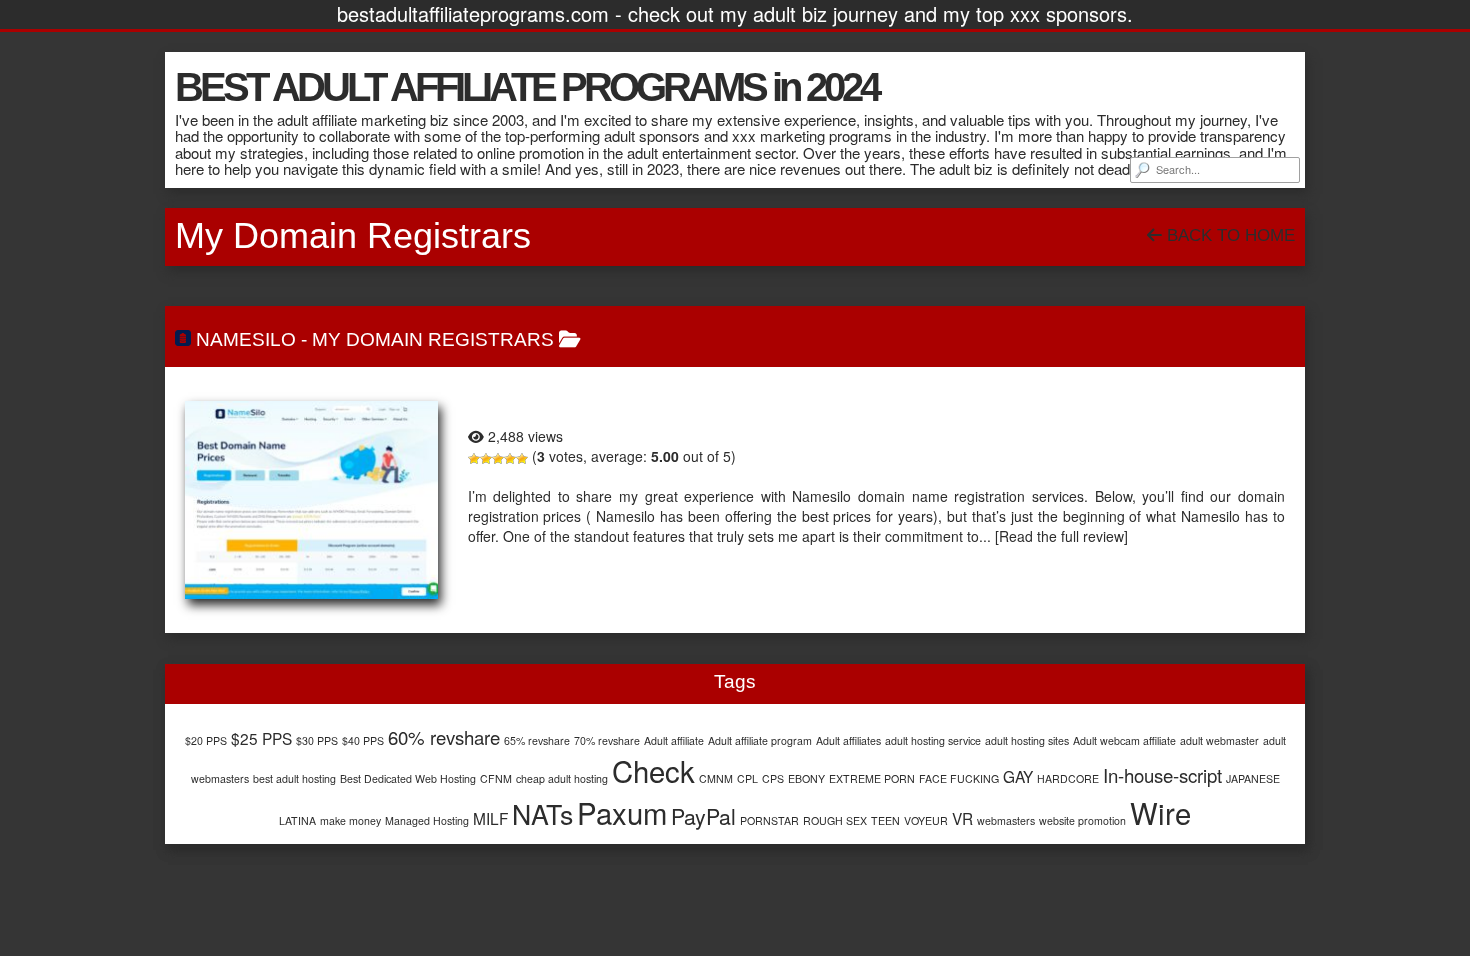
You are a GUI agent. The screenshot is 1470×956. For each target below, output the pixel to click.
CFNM (496, 778)
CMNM (716, 778)
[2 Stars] (486, 459)
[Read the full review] (1061, 536)
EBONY (806, 778)
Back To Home (1228, 235)
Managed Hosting (427, 820)
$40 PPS (363, 740)
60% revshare (444, 737)
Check (653, 770)
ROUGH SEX (835, 820)
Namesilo (246, 339)
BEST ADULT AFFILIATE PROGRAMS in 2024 (526, 87)
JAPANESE (1253, 778)
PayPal (703, 816)
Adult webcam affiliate (1124, 740)
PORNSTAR (769, 820)
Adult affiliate (674, 740)
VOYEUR (926, 820)
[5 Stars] (522, 459)
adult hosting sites (1027, 740)
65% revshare (537, 740)
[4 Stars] (510, 459)
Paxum (622, 812)
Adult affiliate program (760, 740)
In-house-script (1162, 775)
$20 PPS (206, 740)
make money (350, 820)
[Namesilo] (311, 500)
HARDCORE (1068, 778)
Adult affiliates (848, 740)
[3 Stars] (498, 459)
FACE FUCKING (959, 778)
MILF (490, 818)
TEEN (885, 820)
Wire (1160, 812)
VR (962, 818)
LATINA (297, 820)
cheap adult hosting (562, 778)
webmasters (1006, 820)
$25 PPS (261, 738)
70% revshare (607, 740)
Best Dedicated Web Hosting (408, 778)
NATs (542, 813)
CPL (747, 778)
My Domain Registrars (433, 339)
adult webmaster (1219, 740)
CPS (773, 778)
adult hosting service (933, 740)
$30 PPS (317, 740)
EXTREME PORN (872, 778)
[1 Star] (474, 459)
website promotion (1082, 820)
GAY (1018, 776)
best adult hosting (294, 778)
